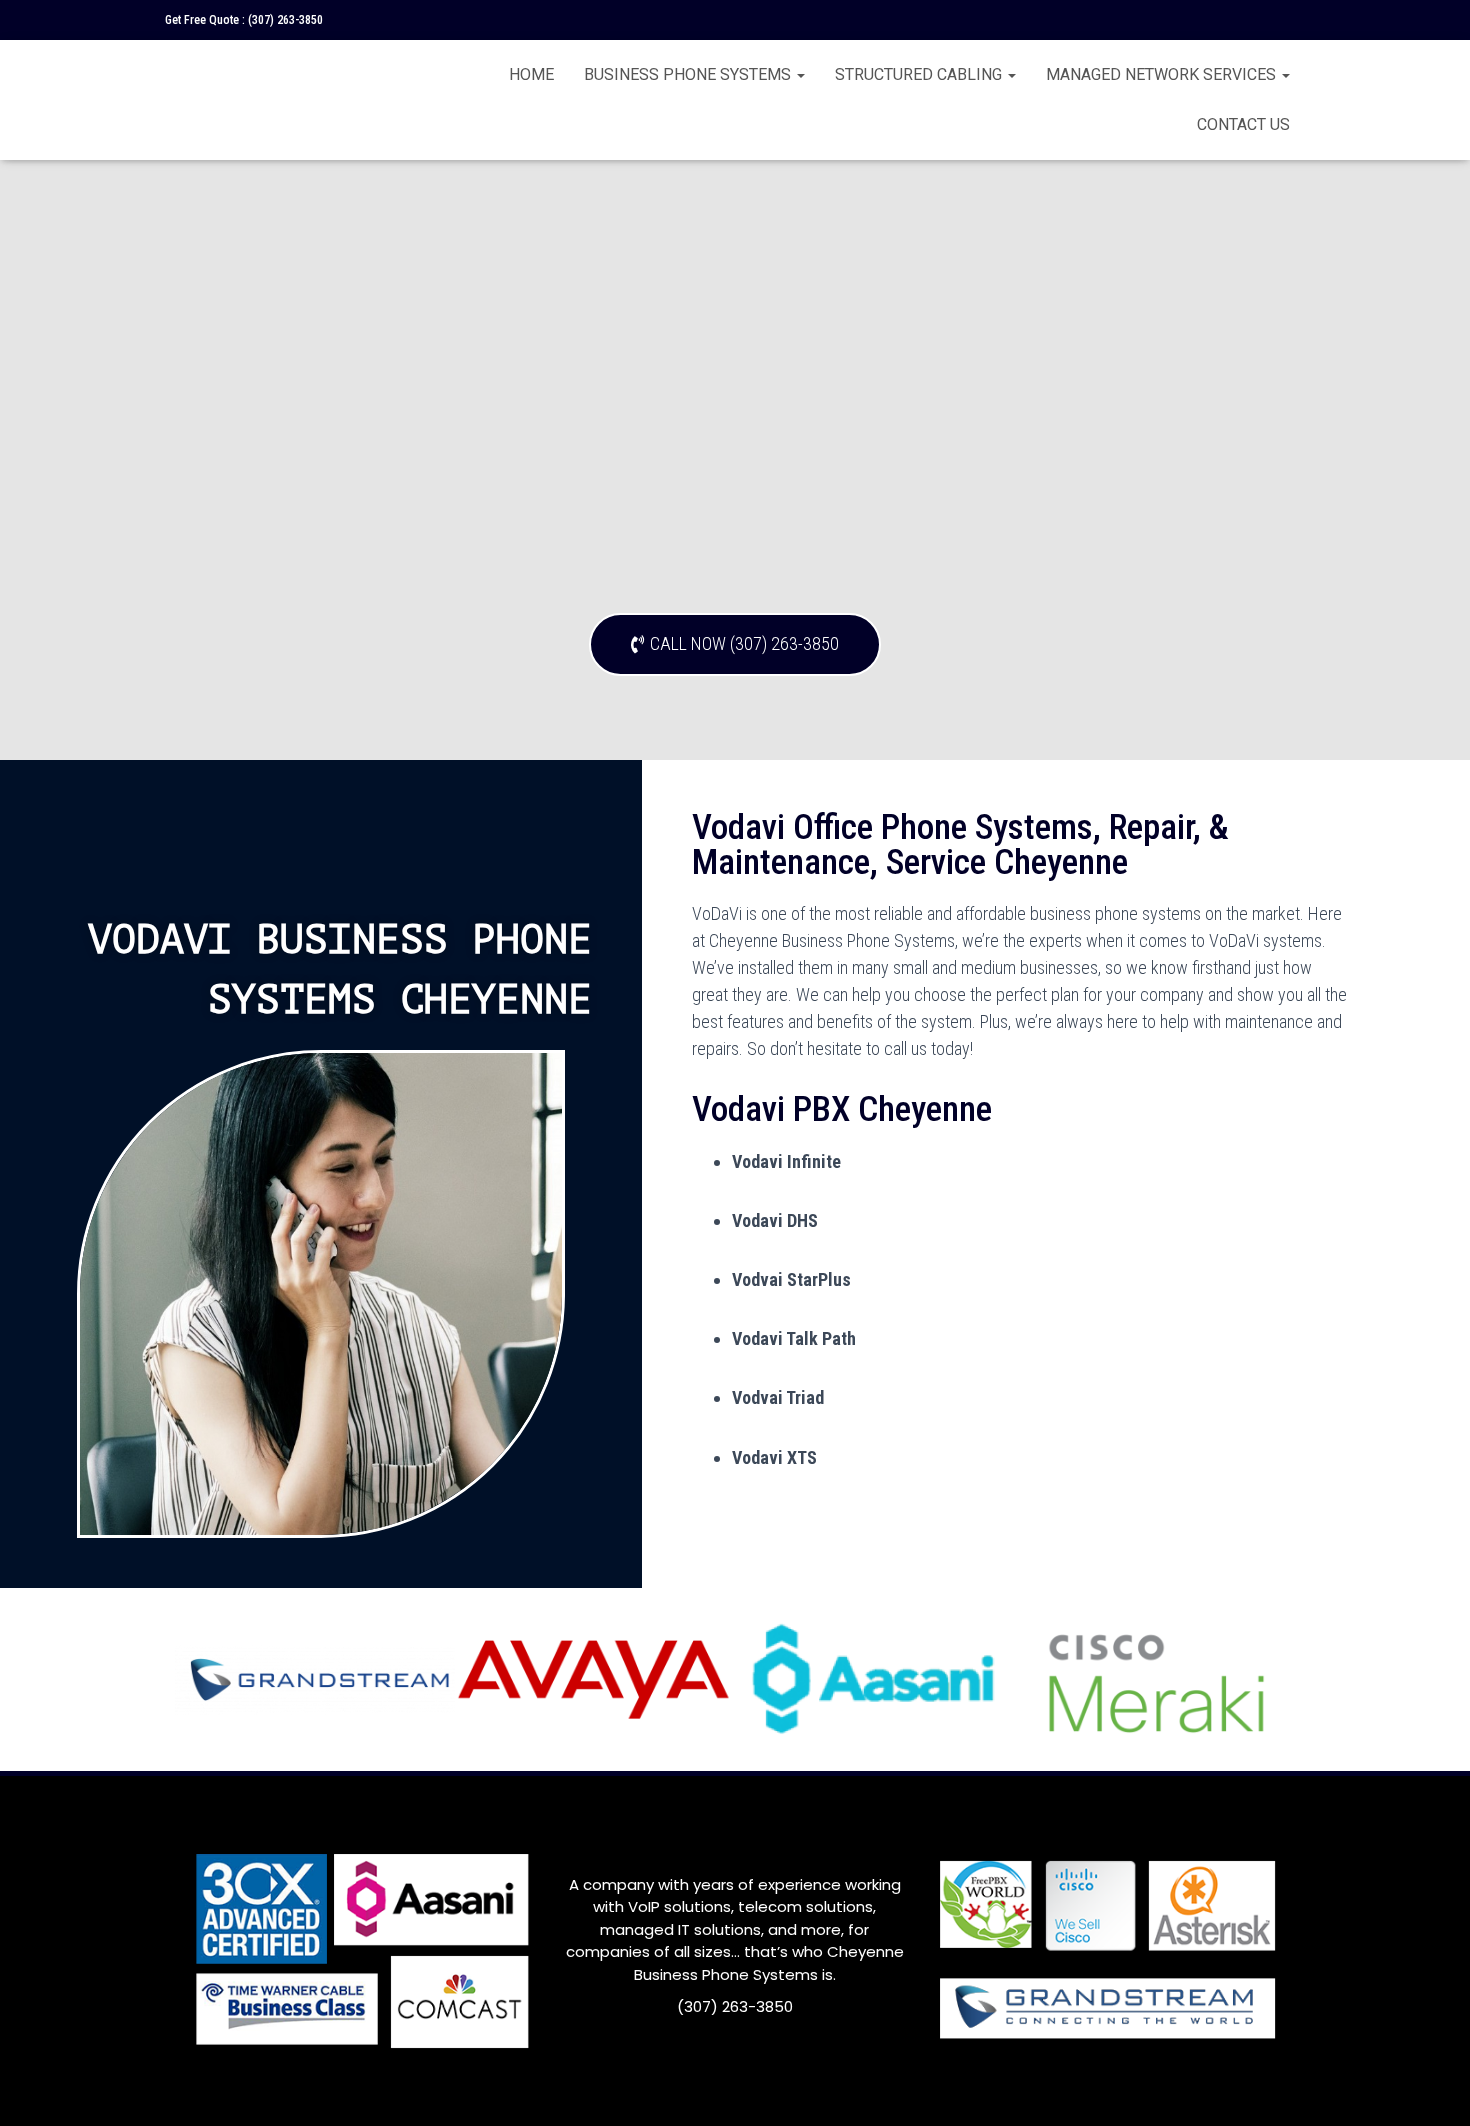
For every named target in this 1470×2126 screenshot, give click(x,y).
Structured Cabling (920, 74)
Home (531, 74)
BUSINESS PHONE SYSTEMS (689, 74)
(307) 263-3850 (285, 20)
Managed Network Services (1163, 74)
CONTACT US (1243, 124)
